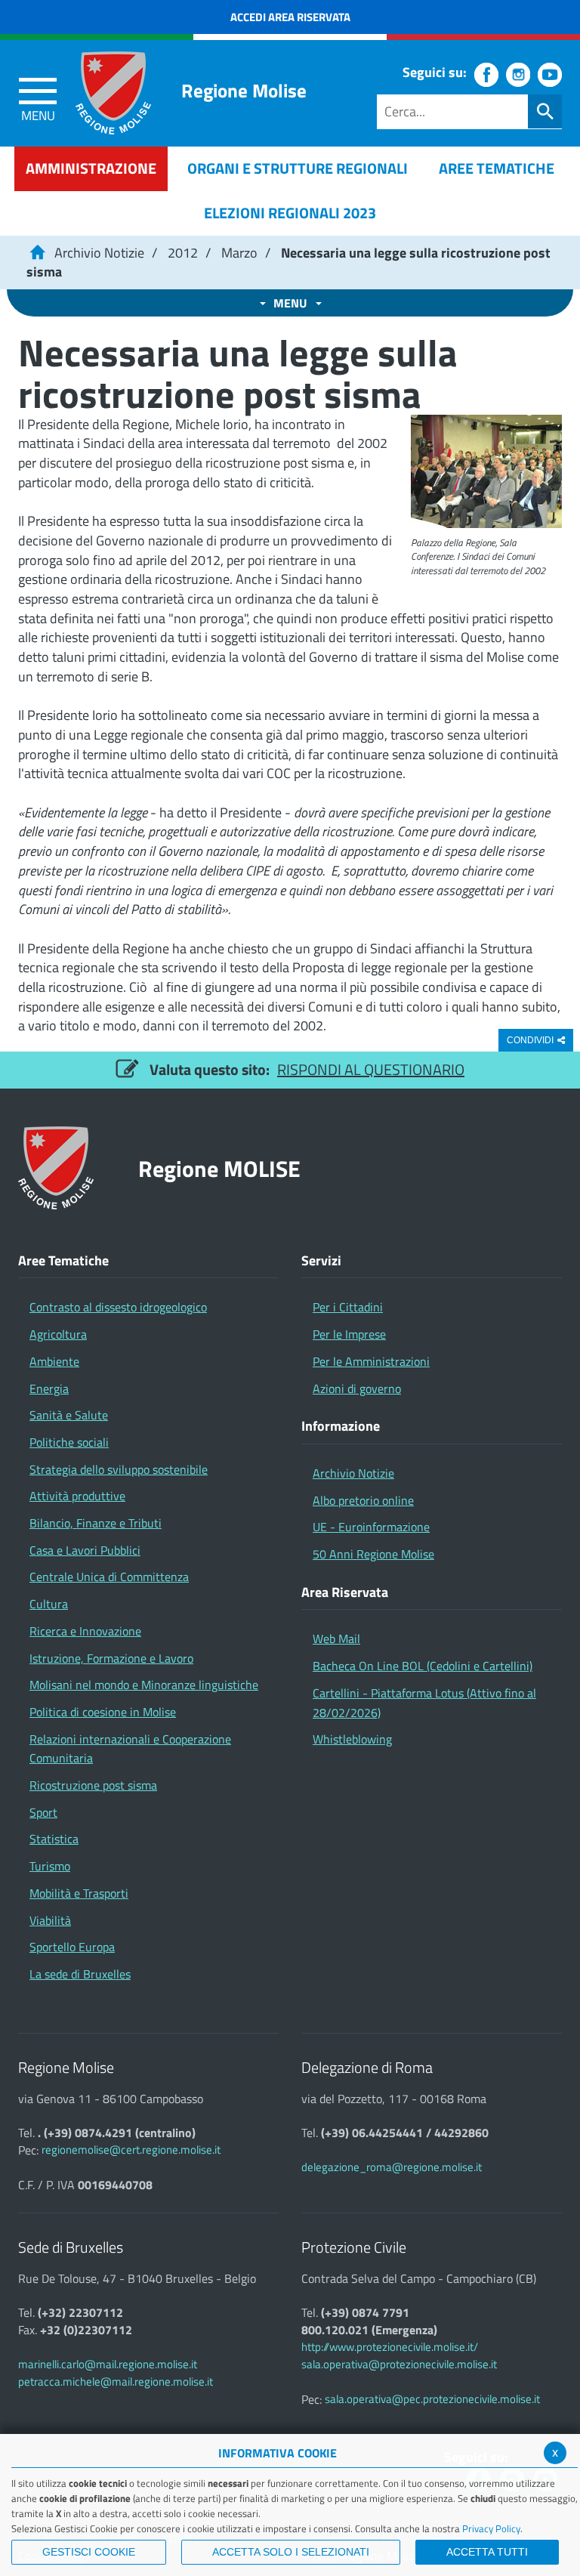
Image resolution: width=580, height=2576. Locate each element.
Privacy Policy (491, 2528)
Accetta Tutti (487, 2552)
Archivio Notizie (99, 253)
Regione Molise (244, 91)
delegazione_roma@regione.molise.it (392, 2167)
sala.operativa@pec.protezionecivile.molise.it (432, 2399)
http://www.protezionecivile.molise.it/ (390, 2347)
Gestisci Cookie (89, 2552)
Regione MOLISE (219, 1168)
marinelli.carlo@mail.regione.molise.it (108, 2364)
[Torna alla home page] (37, 253)
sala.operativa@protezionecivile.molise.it (399, 2364)
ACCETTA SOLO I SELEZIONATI (291, 2552)
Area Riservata (345, 1592)
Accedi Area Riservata (290, 17)
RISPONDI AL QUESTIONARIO (371, 1069)
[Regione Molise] (113, 93)
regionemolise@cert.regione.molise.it (131, 2150)
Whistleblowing (352, 1739)
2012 (183, 253)
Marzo (239, 253)
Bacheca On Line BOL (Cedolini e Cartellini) (423, 1666)
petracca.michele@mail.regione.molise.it (116, 2381)
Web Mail (336, 1639)
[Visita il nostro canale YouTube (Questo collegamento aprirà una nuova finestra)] (550, 75)
